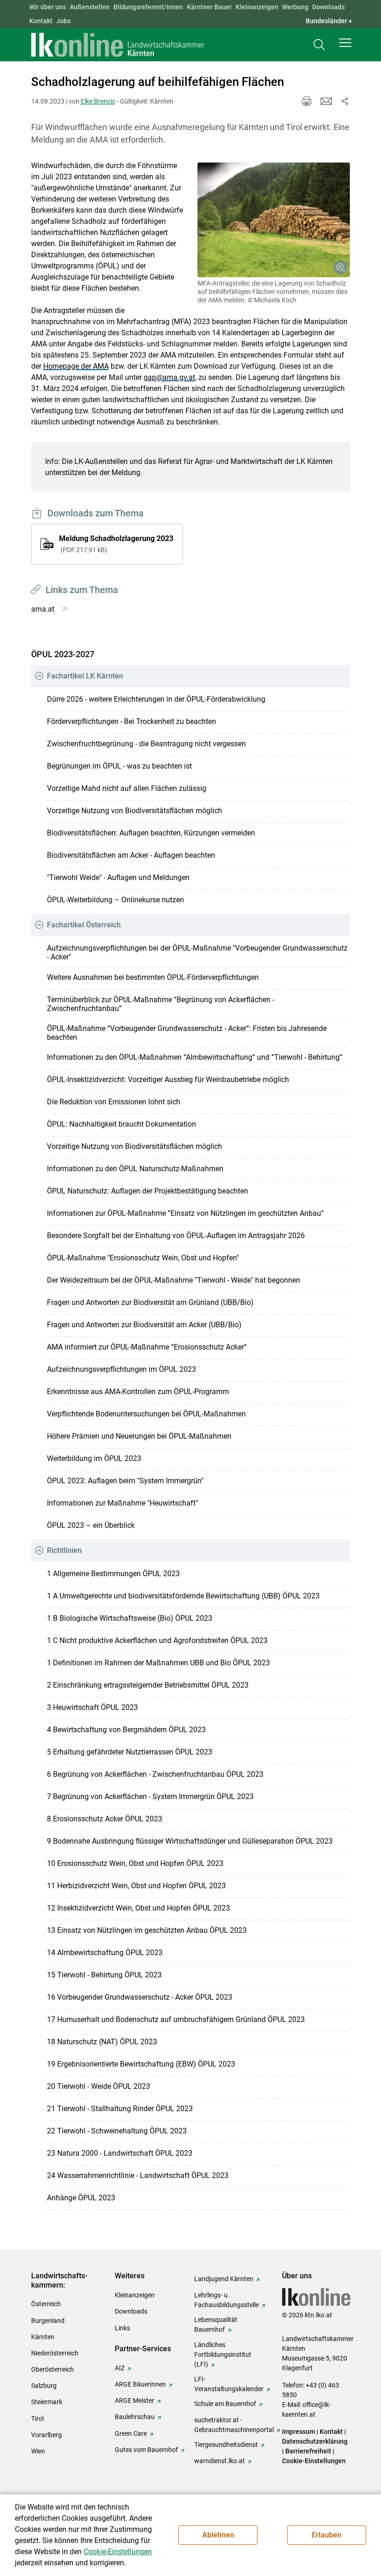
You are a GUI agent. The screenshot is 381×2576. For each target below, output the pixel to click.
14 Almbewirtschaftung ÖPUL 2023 (105, 1953)
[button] (345, 43)
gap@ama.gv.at (169, 377)
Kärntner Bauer (209, 7)
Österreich (46, 2304)
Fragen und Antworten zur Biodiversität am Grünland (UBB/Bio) (150, 1302)
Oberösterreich (53, 2369)
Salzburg (44, 2386)
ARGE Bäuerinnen (140, 2384)
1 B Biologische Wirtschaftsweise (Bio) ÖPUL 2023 (130, 1618)
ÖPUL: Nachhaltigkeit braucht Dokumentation (122, 1124)
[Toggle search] (319, 45)
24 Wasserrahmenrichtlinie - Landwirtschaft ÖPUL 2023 (138, 2175)
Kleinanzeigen (257, 7)
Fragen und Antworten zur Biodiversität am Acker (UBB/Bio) (144, 1325)
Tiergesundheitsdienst (226, 2445)
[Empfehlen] (326, 101)
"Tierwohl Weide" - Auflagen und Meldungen (118, 877)
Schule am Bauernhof (225, 2404)
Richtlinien (64, 1550)
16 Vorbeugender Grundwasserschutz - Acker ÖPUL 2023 (140, 1997)
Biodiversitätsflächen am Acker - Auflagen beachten (131, 855)
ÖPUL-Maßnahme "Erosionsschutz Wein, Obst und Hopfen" (143, 1258)
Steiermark (47, 2402)
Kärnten (43, 2337)
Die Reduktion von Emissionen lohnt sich (114, 1102)
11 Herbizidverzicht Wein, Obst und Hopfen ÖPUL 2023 (136, 1886)
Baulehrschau (135, 2417)
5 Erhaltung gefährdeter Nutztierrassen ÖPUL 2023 (130, 1752)
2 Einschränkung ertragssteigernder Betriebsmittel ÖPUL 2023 (148, 1685)
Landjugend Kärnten (224, 2279)
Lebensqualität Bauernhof (216, 2325)
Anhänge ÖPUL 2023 (81, 2198)
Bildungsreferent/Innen (148, 7)
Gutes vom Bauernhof (146, 2450)
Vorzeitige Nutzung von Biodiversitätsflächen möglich (135, 811)
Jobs (63, 21)
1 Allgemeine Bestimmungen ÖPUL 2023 (113, 1574)
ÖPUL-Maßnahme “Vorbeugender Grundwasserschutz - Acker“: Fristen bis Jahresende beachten (187, 1033)
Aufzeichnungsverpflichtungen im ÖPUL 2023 (122, 1369)
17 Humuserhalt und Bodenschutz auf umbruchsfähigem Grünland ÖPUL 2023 (176, 2019)
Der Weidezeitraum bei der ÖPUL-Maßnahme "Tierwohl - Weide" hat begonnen (174, 1280)
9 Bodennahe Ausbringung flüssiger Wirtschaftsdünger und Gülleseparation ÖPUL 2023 (190, 1841)
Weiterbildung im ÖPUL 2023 (94, 1458)
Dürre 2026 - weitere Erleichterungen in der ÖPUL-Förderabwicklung (156, 699)
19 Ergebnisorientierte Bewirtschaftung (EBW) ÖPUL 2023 (141, 2064)
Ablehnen (218, 2535)
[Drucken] (307, 101)
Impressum (299, 2432)
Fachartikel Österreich (84, 925)
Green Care (131, 2433)
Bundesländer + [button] (329, 21)
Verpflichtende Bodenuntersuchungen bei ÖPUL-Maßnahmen (146, 1414)
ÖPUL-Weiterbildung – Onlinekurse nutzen (115, 900)
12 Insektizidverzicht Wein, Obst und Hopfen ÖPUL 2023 (138, 1908)
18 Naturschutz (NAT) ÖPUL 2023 (102, 2042)
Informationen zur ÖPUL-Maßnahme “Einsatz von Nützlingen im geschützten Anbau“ (185, 1213)
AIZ (120, 2368)
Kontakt (41, 21)
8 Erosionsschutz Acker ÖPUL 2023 (105, 1819)
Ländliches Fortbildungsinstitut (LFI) (223, 2354)
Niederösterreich (55, 2353)
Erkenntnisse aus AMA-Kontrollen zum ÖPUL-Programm (138, 1392)
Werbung (295, 7)
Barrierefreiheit (308, 2451)
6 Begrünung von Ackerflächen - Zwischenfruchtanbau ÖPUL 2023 (155, 1774)
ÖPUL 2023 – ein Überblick (91, 1525)
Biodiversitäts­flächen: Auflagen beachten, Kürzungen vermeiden (151, 833)
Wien (38, 2451)
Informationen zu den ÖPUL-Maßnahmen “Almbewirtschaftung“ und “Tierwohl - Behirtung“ (195, 1057)
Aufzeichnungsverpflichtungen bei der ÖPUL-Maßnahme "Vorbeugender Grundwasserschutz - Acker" (197, 952)
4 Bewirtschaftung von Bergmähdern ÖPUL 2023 (126, 1730)
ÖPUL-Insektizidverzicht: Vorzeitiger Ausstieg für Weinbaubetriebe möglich (168, 1079)
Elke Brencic (98, 101)
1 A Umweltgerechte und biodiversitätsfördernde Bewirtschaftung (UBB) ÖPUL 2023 (183, 1596)
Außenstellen (90, 7)
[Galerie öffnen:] (274, 220)
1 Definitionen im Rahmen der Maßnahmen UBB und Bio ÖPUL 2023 (158, 1663)
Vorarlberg (46, 2435)
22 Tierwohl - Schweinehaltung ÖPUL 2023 (117, 2131)
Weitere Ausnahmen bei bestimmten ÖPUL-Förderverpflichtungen (153, 977)
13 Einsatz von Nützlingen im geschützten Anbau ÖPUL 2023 (147, 1930)
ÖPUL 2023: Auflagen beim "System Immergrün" (125, 1481)
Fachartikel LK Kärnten (85, 676)
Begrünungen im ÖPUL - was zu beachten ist (119, 766)
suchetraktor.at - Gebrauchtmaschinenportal (234, 2425)
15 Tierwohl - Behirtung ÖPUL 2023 (104, 1975)
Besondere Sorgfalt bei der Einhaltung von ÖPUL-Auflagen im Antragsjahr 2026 (176, 1236)
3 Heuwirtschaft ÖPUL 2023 (92, 1707)
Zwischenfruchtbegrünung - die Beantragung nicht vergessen (146, 744)
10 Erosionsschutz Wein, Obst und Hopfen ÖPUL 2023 (135, 1863)
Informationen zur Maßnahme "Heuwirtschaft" (122, 1503)
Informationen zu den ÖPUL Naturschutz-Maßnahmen (135, 1169)
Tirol (37, 2419)
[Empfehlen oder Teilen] (345, 101)
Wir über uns (48, 7)
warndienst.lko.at (220, 2461)
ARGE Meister (135, 2400)
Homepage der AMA (76, 366)
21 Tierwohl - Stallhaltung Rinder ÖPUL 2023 (120, 2109)
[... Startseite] (118, 45)
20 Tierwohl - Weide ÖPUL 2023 (99, 2086)
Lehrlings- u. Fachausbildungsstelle (227, 2300)
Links (122, 2328)
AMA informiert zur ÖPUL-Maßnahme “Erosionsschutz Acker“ (147, 1347)
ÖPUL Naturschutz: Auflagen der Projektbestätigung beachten (148, 1191)
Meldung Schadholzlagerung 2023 (116, 544)
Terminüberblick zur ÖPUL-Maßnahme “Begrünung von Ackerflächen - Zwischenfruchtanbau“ (161, 1004)
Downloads (328, 7)
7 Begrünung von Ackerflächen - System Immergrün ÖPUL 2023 (150, 1797)
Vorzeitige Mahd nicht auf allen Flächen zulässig (127, 788)
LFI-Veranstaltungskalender (229, 2384)
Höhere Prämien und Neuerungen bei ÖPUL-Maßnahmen (139, 1436)
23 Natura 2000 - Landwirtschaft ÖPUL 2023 (120, 2153)
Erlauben (327, 2535)
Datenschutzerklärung (315, 2441)
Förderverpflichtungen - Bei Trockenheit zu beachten (131, 721)
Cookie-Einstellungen (314, 2461)
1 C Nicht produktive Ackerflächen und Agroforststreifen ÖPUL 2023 (157, 1640)
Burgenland (48, 2321)
